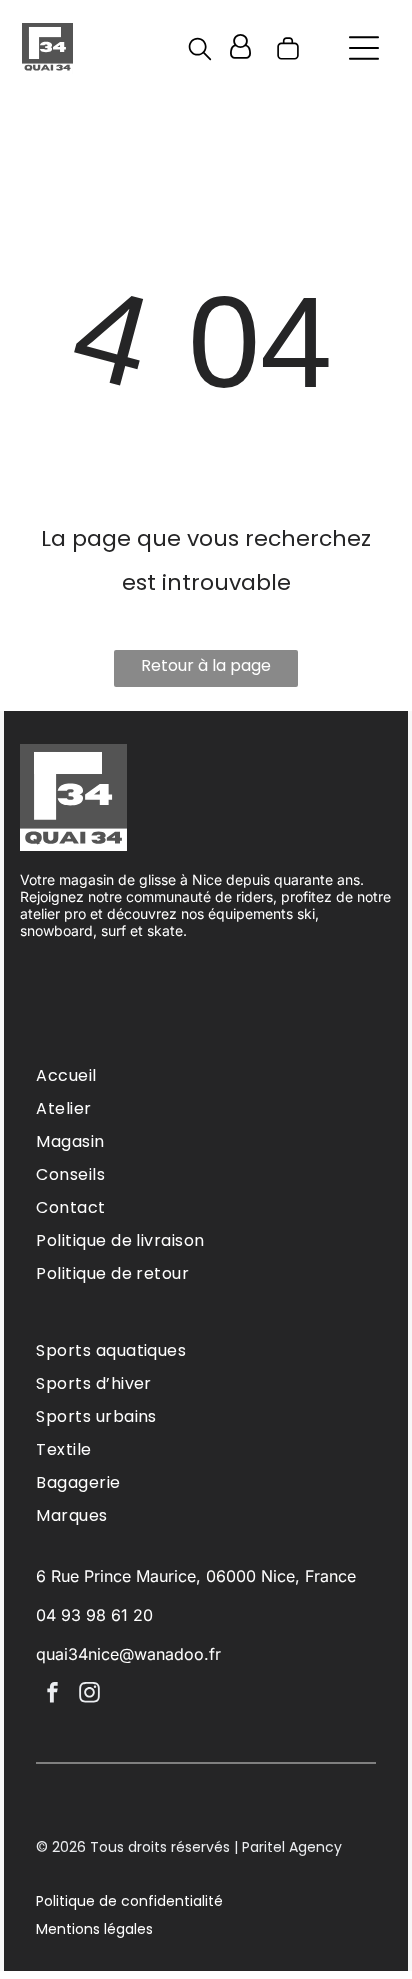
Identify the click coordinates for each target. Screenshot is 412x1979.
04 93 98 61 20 (94, 1615)
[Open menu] (364, 48)
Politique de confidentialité (129, 1901)
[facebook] (52, 1695)
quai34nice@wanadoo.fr (128, 1654)
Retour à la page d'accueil (206, 670)
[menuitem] (206, 1075)
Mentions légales (94, 1929)
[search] (200, 52)
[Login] (240, 48)
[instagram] (89, 1695)
